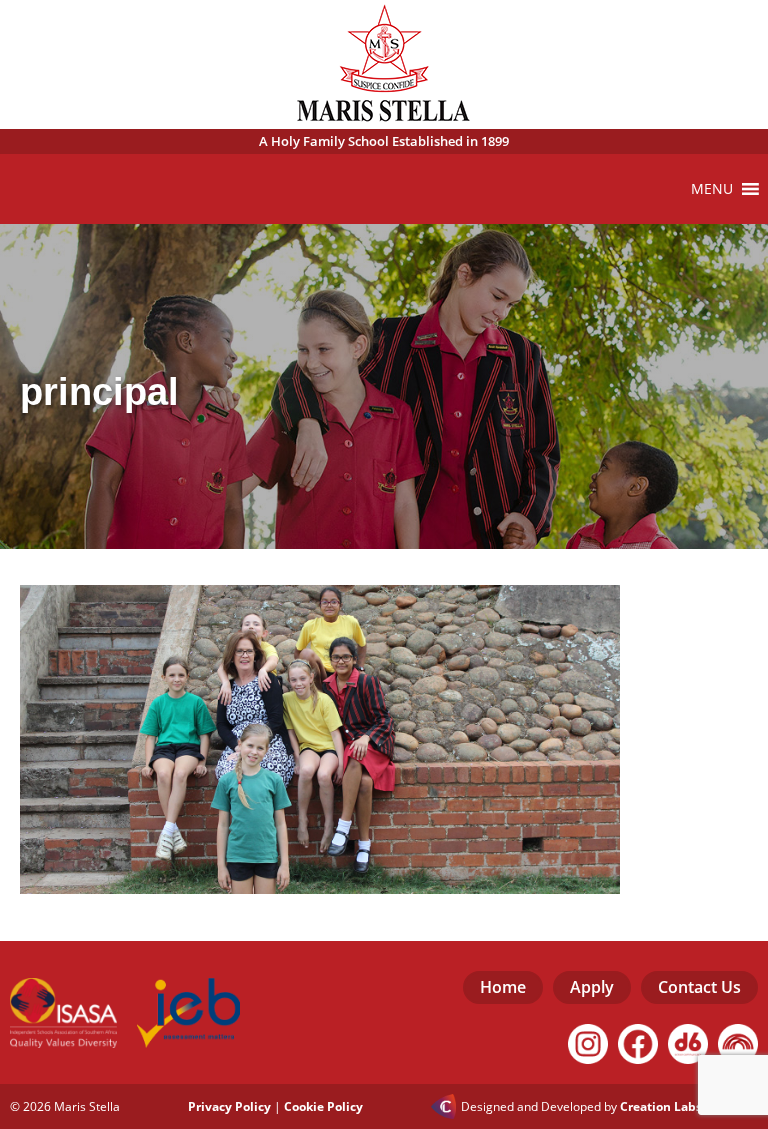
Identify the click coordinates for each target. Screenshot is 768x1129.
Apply (592, 987)
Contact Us (699, 987)
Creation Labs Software (689, 1107)
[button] (712, 189)
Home (503, 987)
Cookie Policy (323, 1106)
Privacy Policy (229, 1106)
